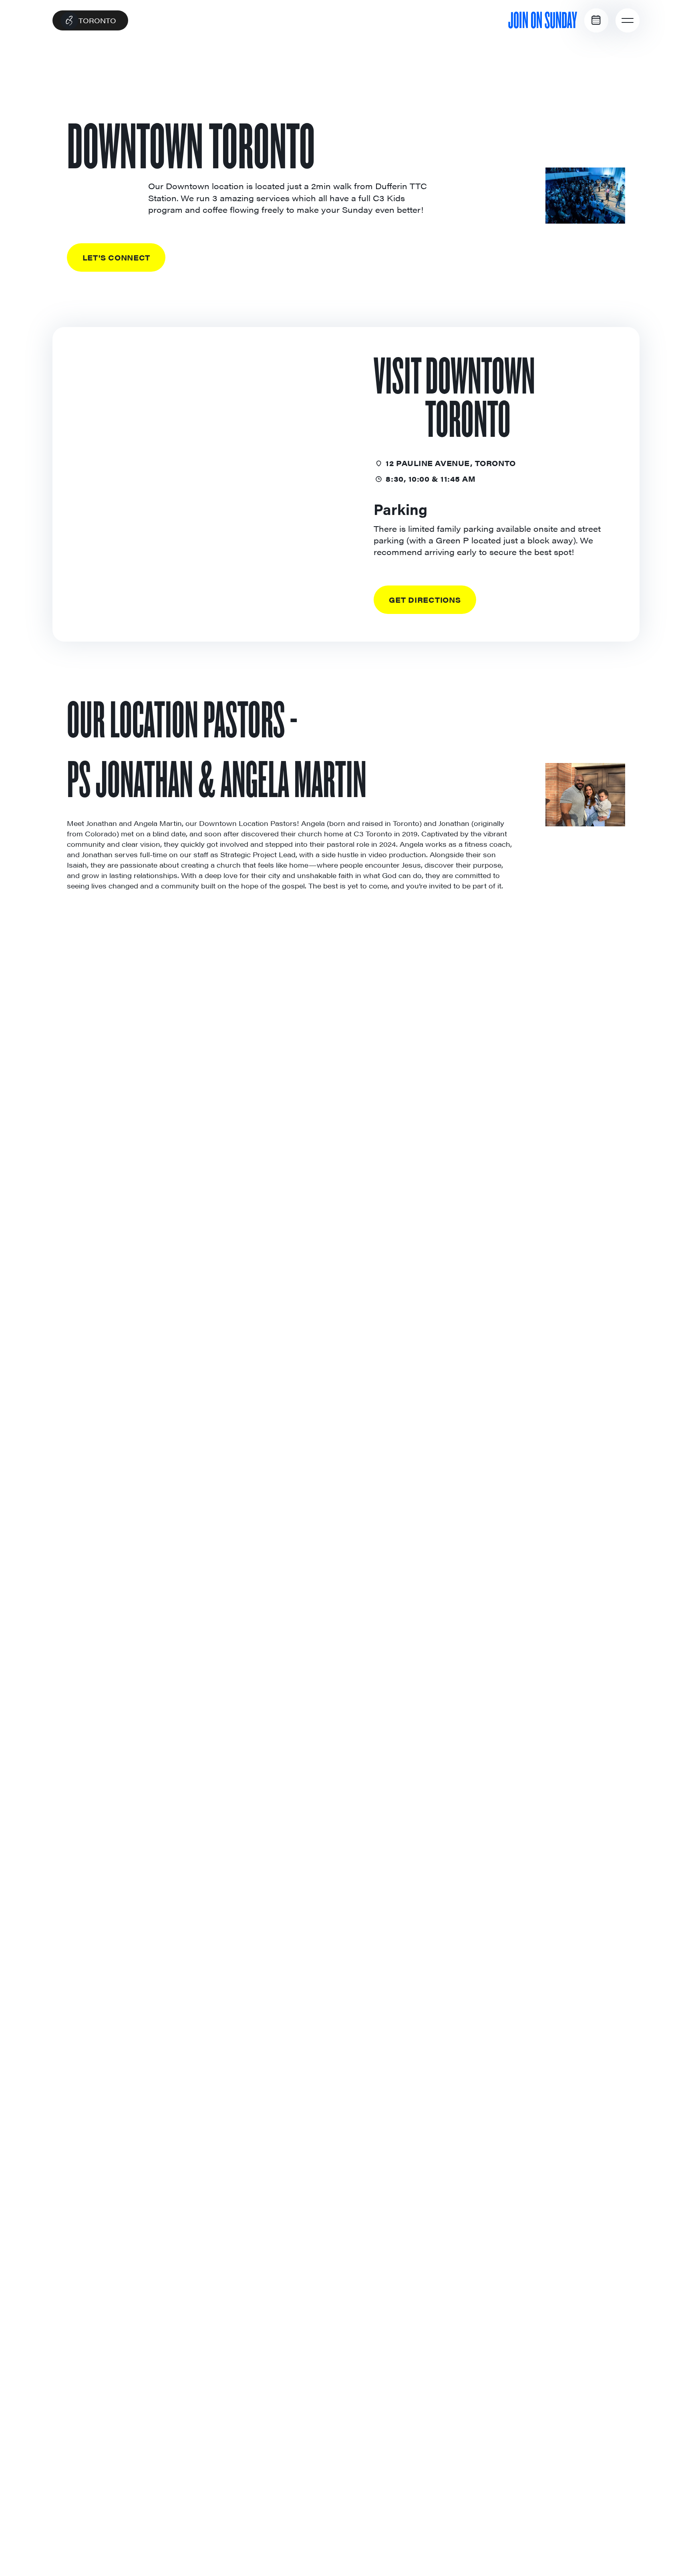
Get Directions (425, 600)
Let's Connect (116, 257)
